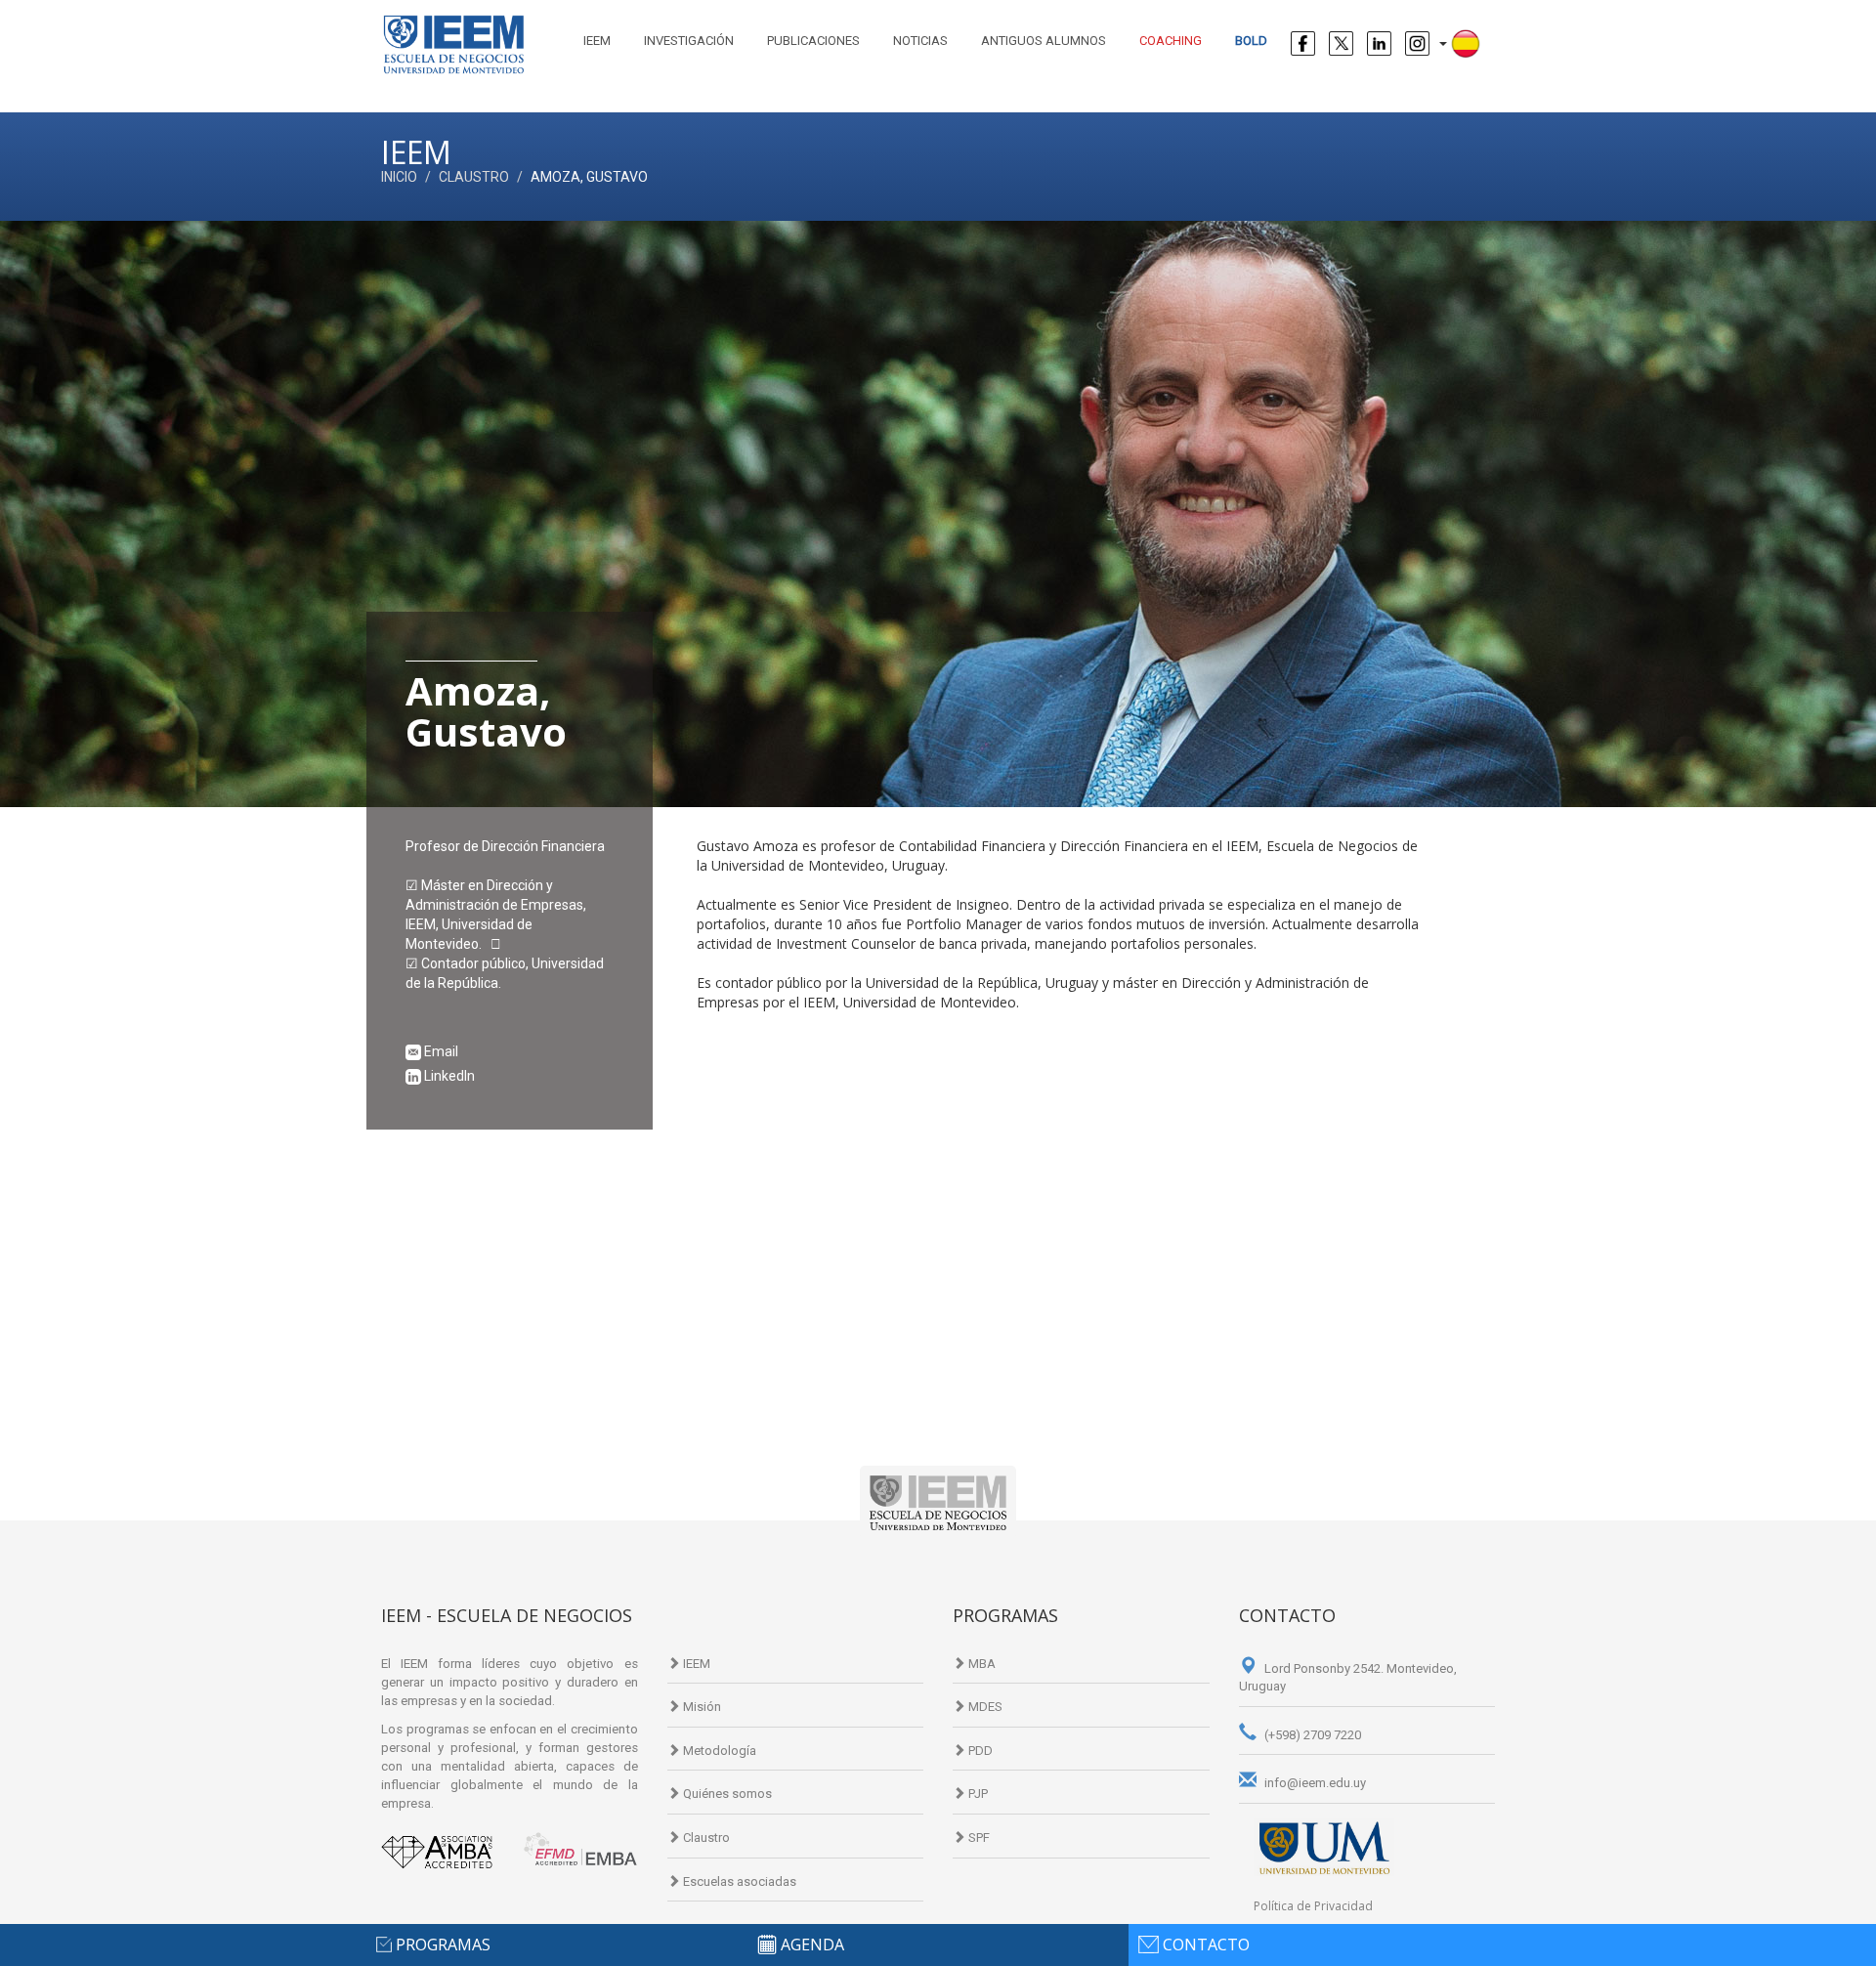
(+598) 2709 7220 (1311, 1735)
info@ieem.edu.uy (1314, 1783)
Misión (701, 1707)
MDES (984, 1707)
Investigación (689, 41)
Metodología (718, 1751)
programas (443, 1945)
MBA (981, 1664)
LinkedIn (448, 1076)
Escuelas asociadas (738, 1881)
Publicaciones (813, 41)
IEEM (597, 41)
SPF (978, 1838)
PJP (977, 1794)
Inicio (399, 177)
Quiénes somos (726, 1794)
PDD (979, 1751)
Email (440, 1051)
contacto (1206, 1945)
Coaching (1171, 41)
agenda (812, 1945)
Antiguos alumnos (1044, 41)
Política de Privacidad (1313, 1906)
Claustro (474, 177)
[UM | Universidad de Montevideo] (1324, 1847)
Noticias (920, 41)
